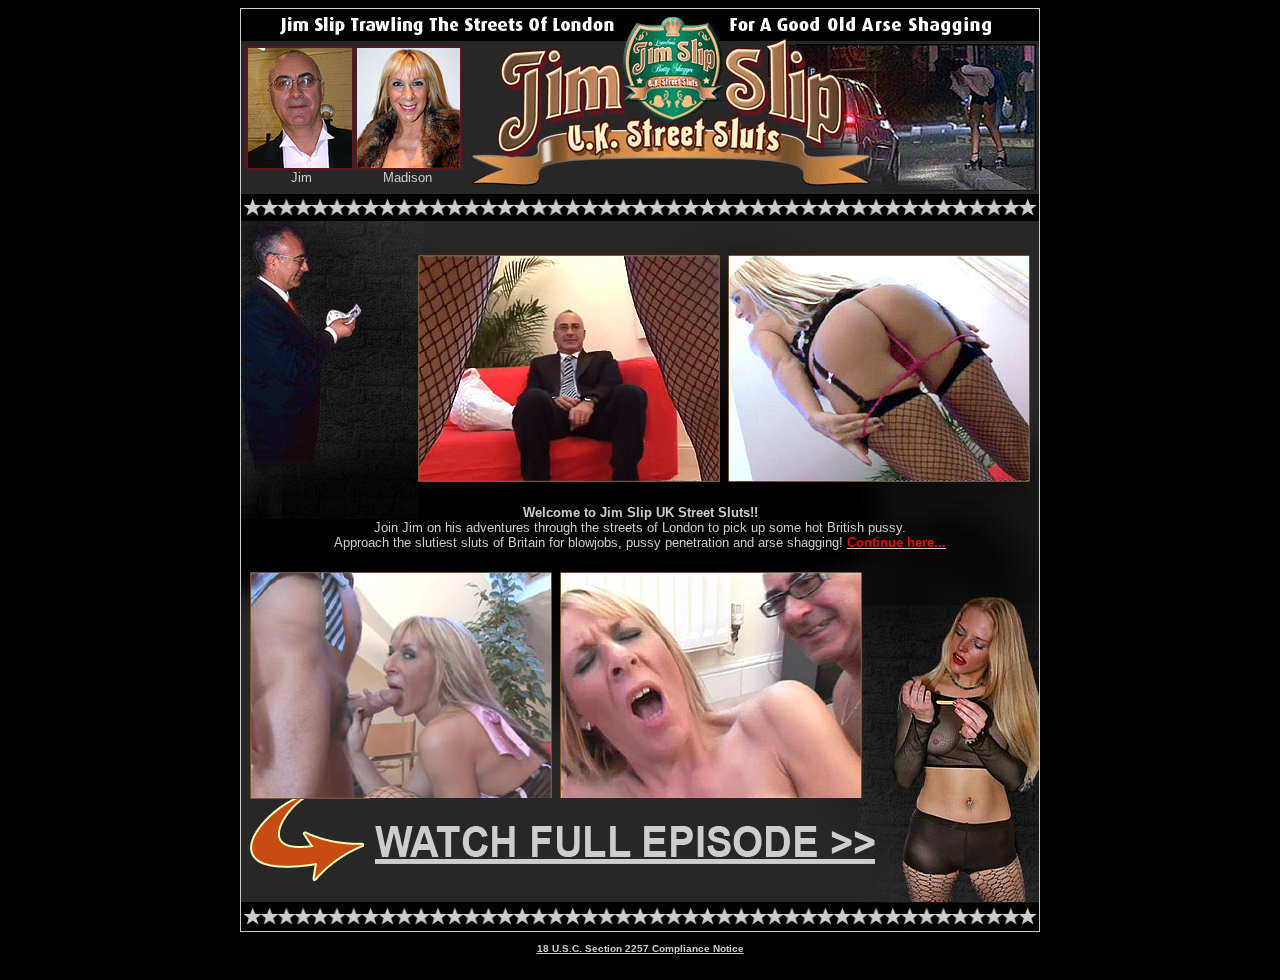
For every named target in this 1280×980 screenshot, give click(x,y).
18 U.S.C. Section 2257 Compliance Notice (640, 948)
